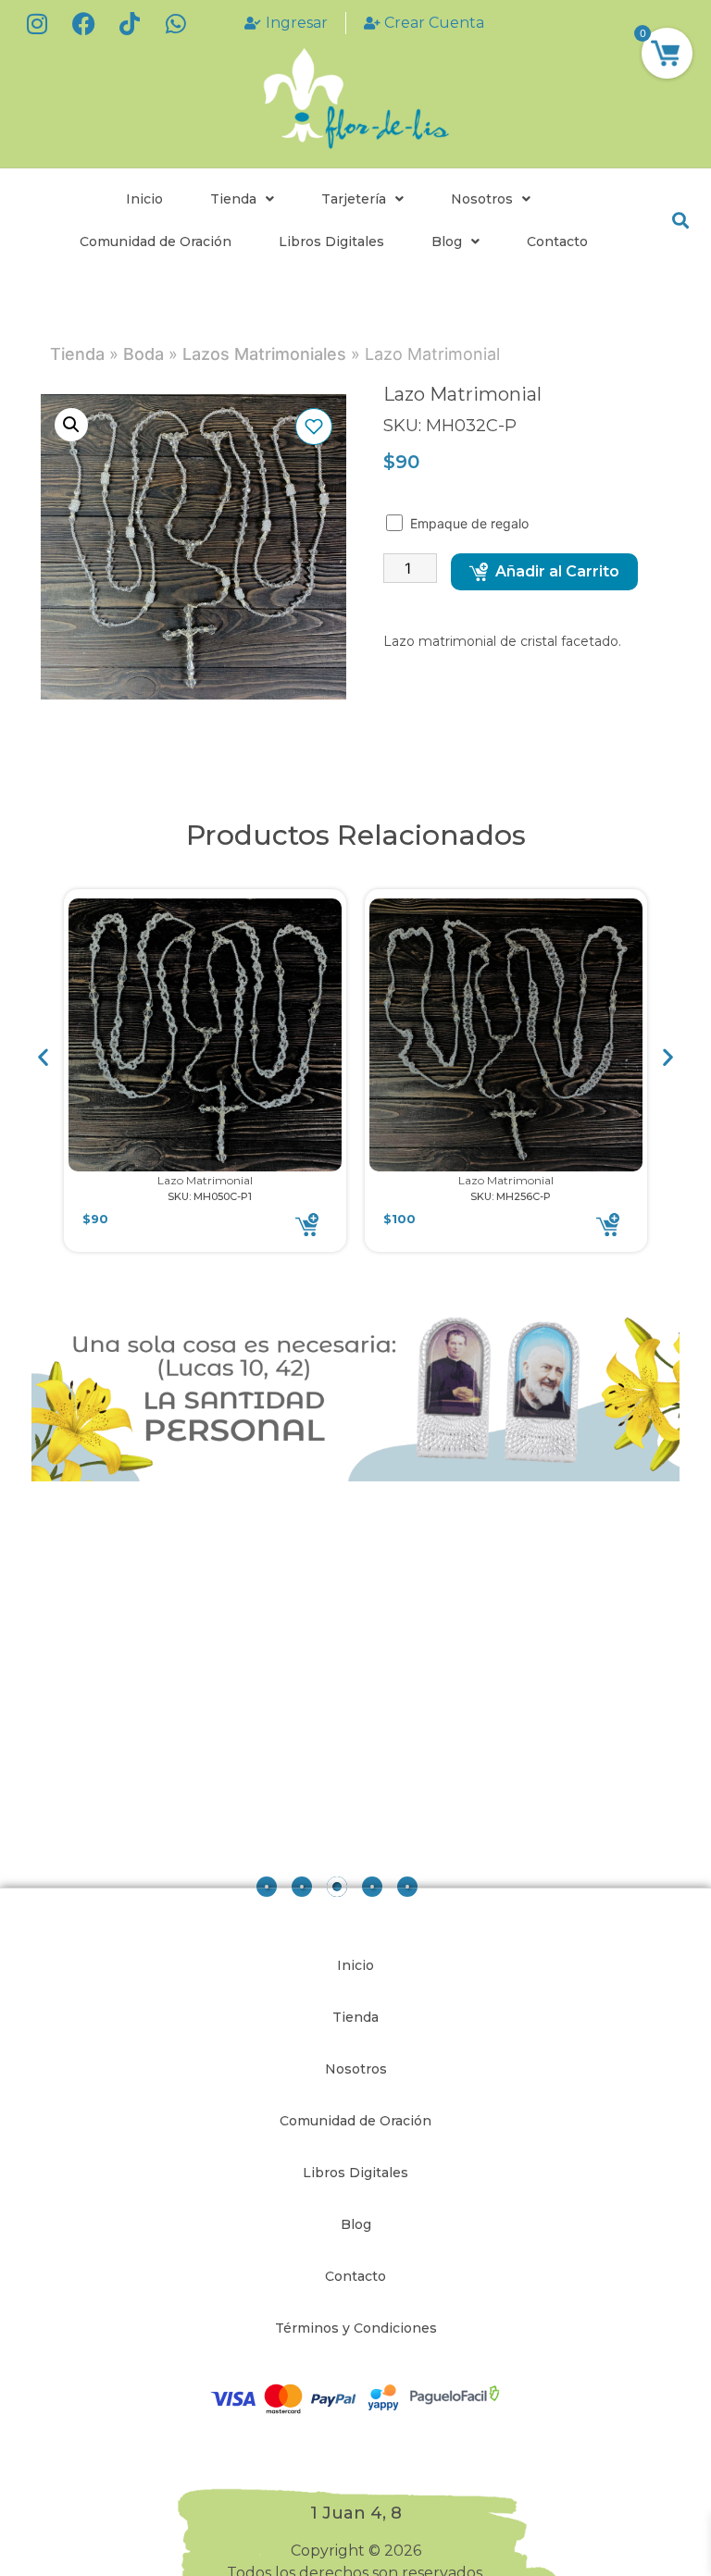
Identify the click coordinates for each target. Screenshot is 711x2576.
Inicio (144, 199)
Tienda (233, 199)
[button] (680, 221)
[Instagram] (37, 23)
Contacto (557, 241)
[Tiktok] (130, 23)
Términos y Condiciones (356, 2328)
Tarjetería (354, 199)
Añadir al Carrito (557, 571)
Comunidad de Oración (156, 241)
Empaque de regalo (471, 523)
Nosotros (482, 199)
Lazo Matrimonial (205, 1180)
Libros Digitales (331, 241)
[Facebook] (83, 23)
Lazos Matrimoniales (264, 354)
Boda (143, 354)
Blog (447, 241)
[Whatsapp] (176, 23)
